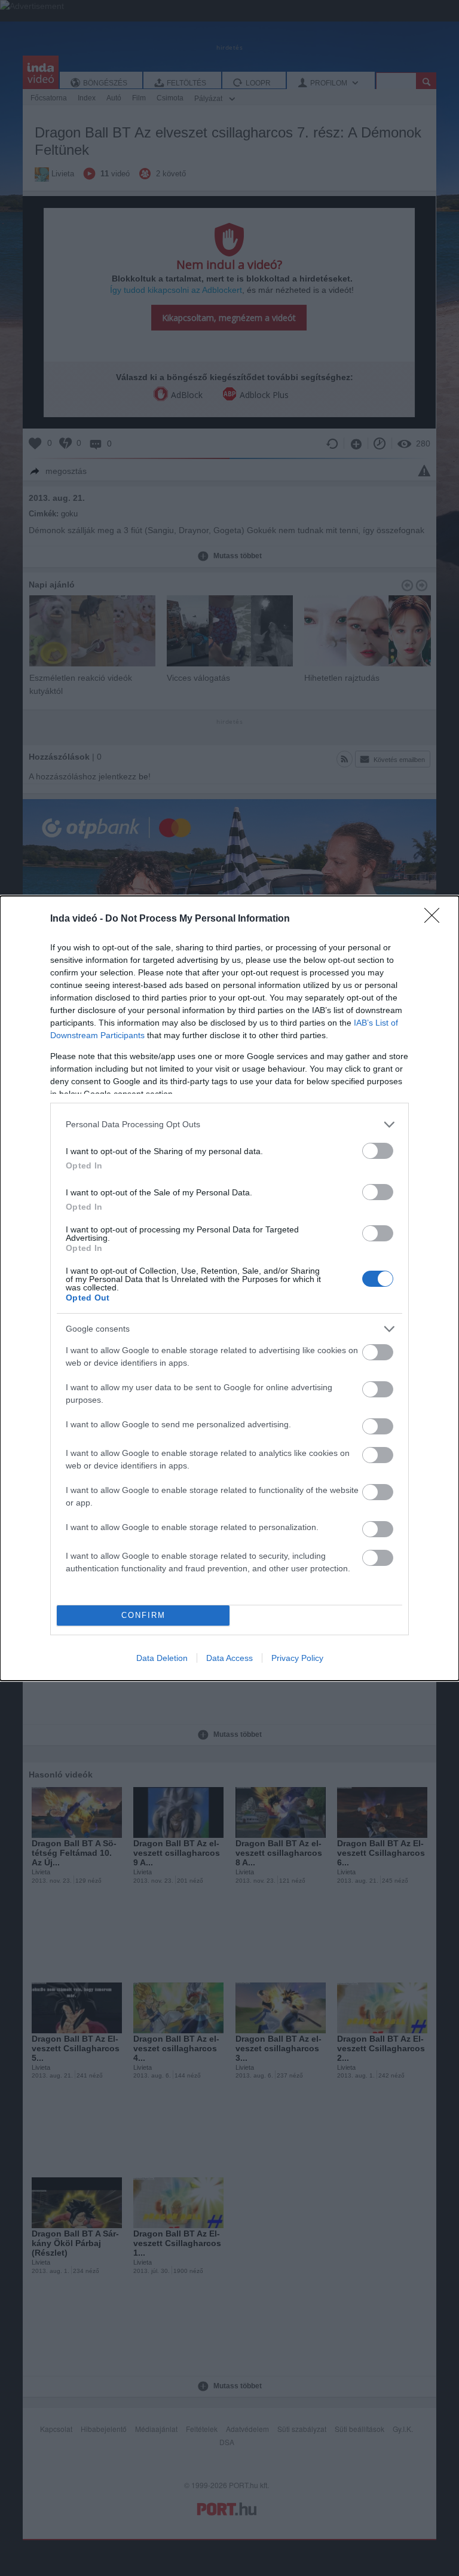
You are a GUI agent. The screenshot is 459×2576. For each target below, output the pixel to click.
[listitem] (229, 1125)
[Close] (436, 919)
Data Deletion (162, 1658)
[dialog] (229, 1288)
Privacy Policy (297, 1658)
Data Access (229, 1658)
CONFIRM (143, 1615)
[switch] (378, 1151)
